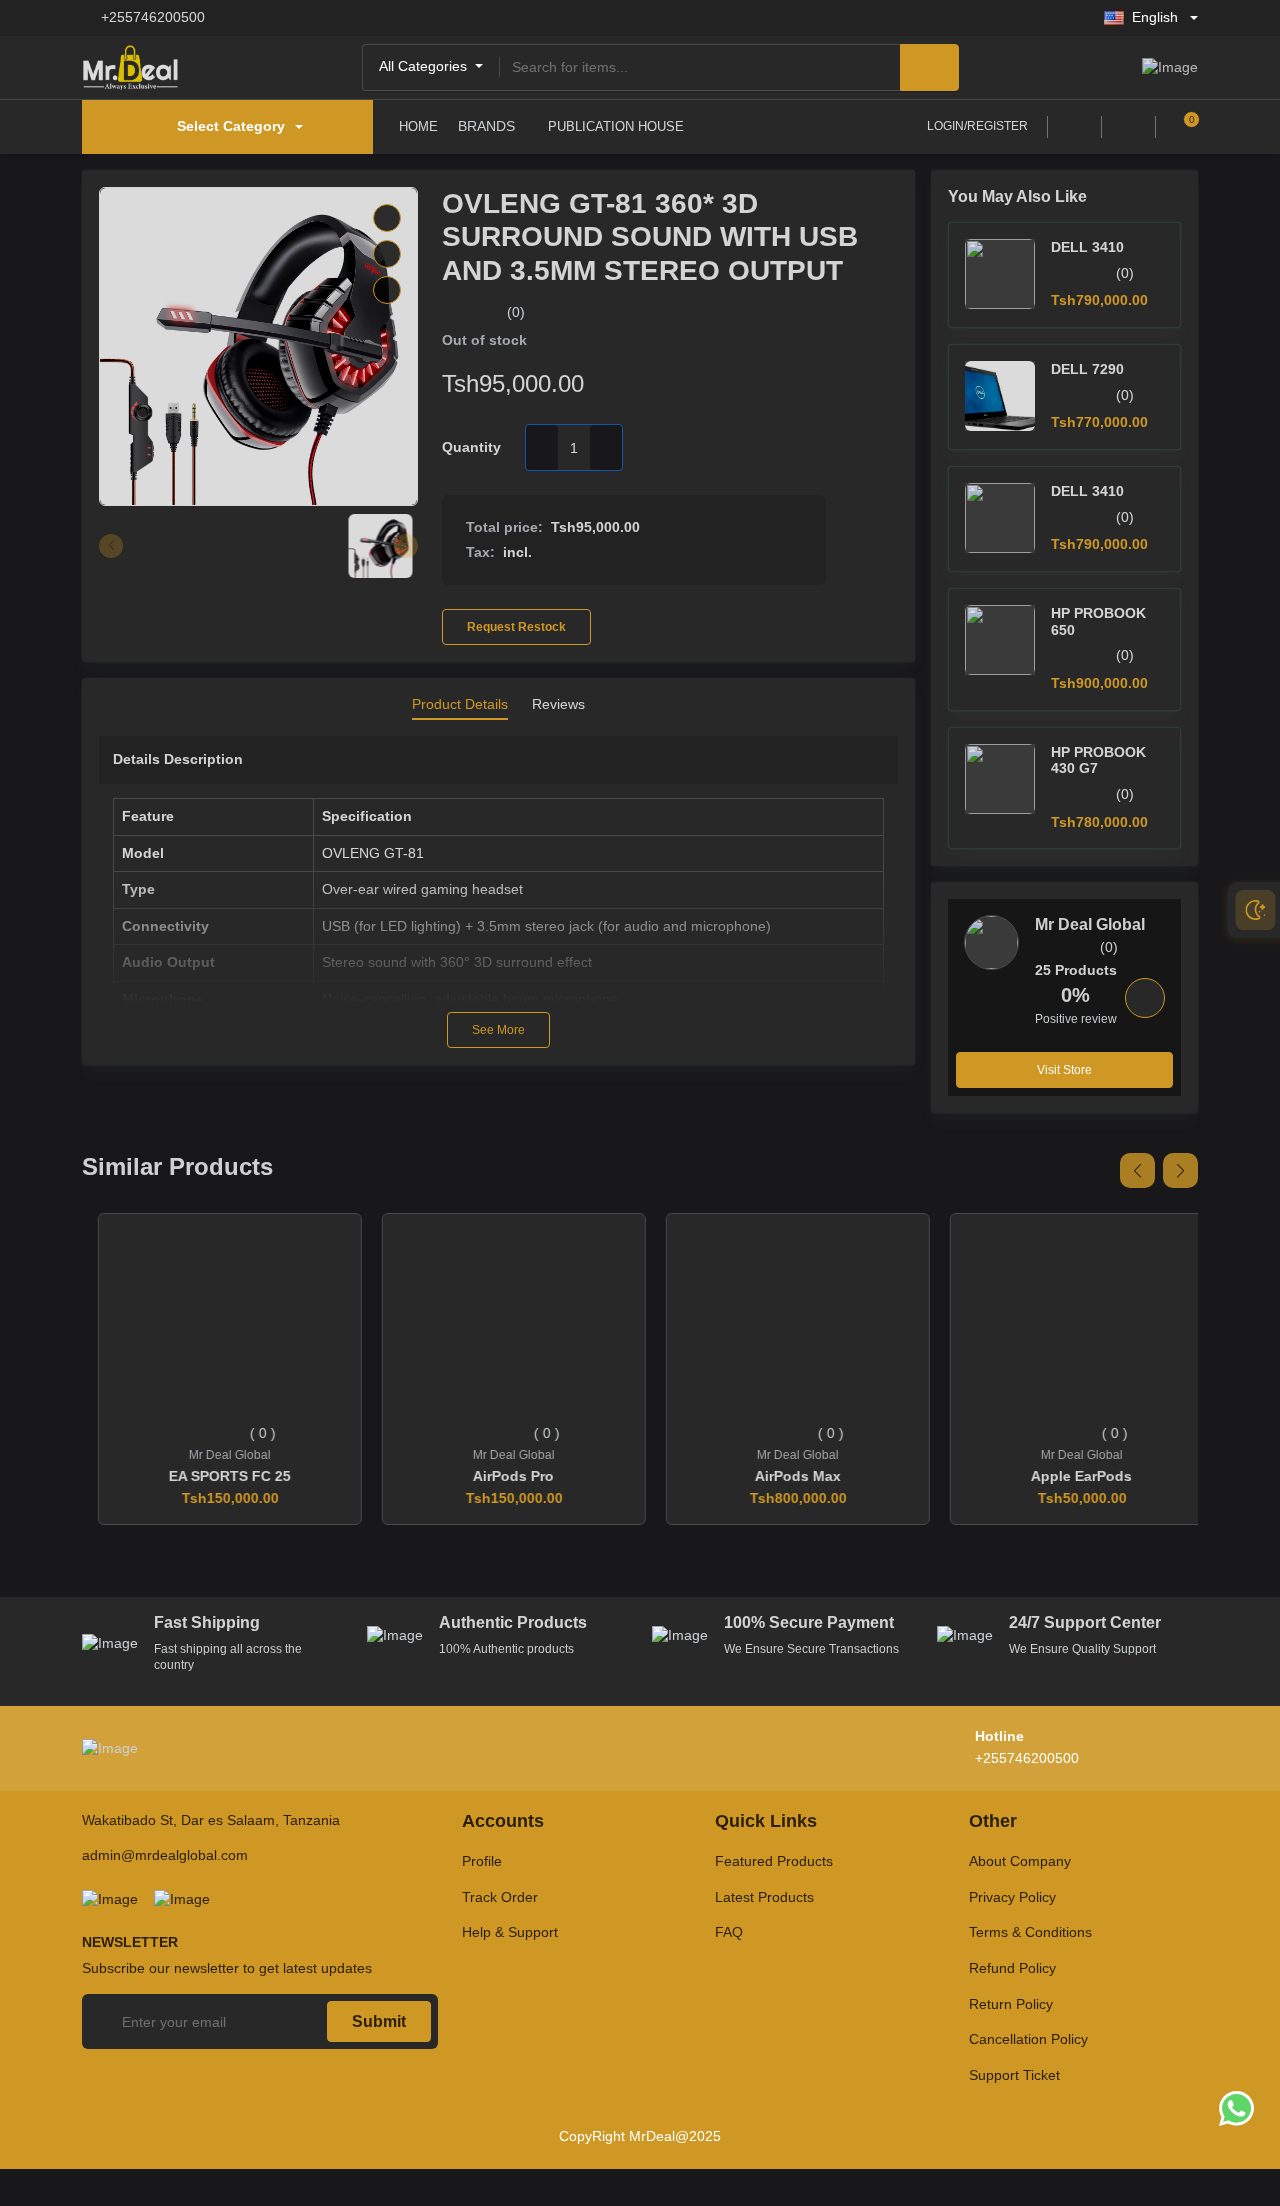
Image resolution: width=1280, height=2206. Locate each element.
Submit (379, 2021)
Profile (482, 1861)
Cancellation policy (1028, 2039)
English (1155, 17)
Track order (500, 1897)
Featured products (774, 1861)
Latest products (764, 1897)
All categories (425, 66)
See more (498, 1030)
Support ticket (1014, 2075)
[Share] (387, 290)
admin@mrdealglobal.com (165, 1855)
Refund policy (1012, 1968)
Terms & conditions (1030, 1932)
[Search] (929, 67)
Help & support (510, 1932)
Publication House (616, 126)
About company (1020, 1861)
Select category (231, 126)
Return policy (1011, 2004)
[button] (1137, 1170)
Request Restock (516, 627)
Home (418, 126)
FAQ (729, 1932)
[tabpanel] (498, 892)
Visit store (1064, 1070)
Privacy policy (1012, 1897)
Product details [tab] (460, 704)
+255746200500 (153, 17)
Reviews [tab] (558, 704)
